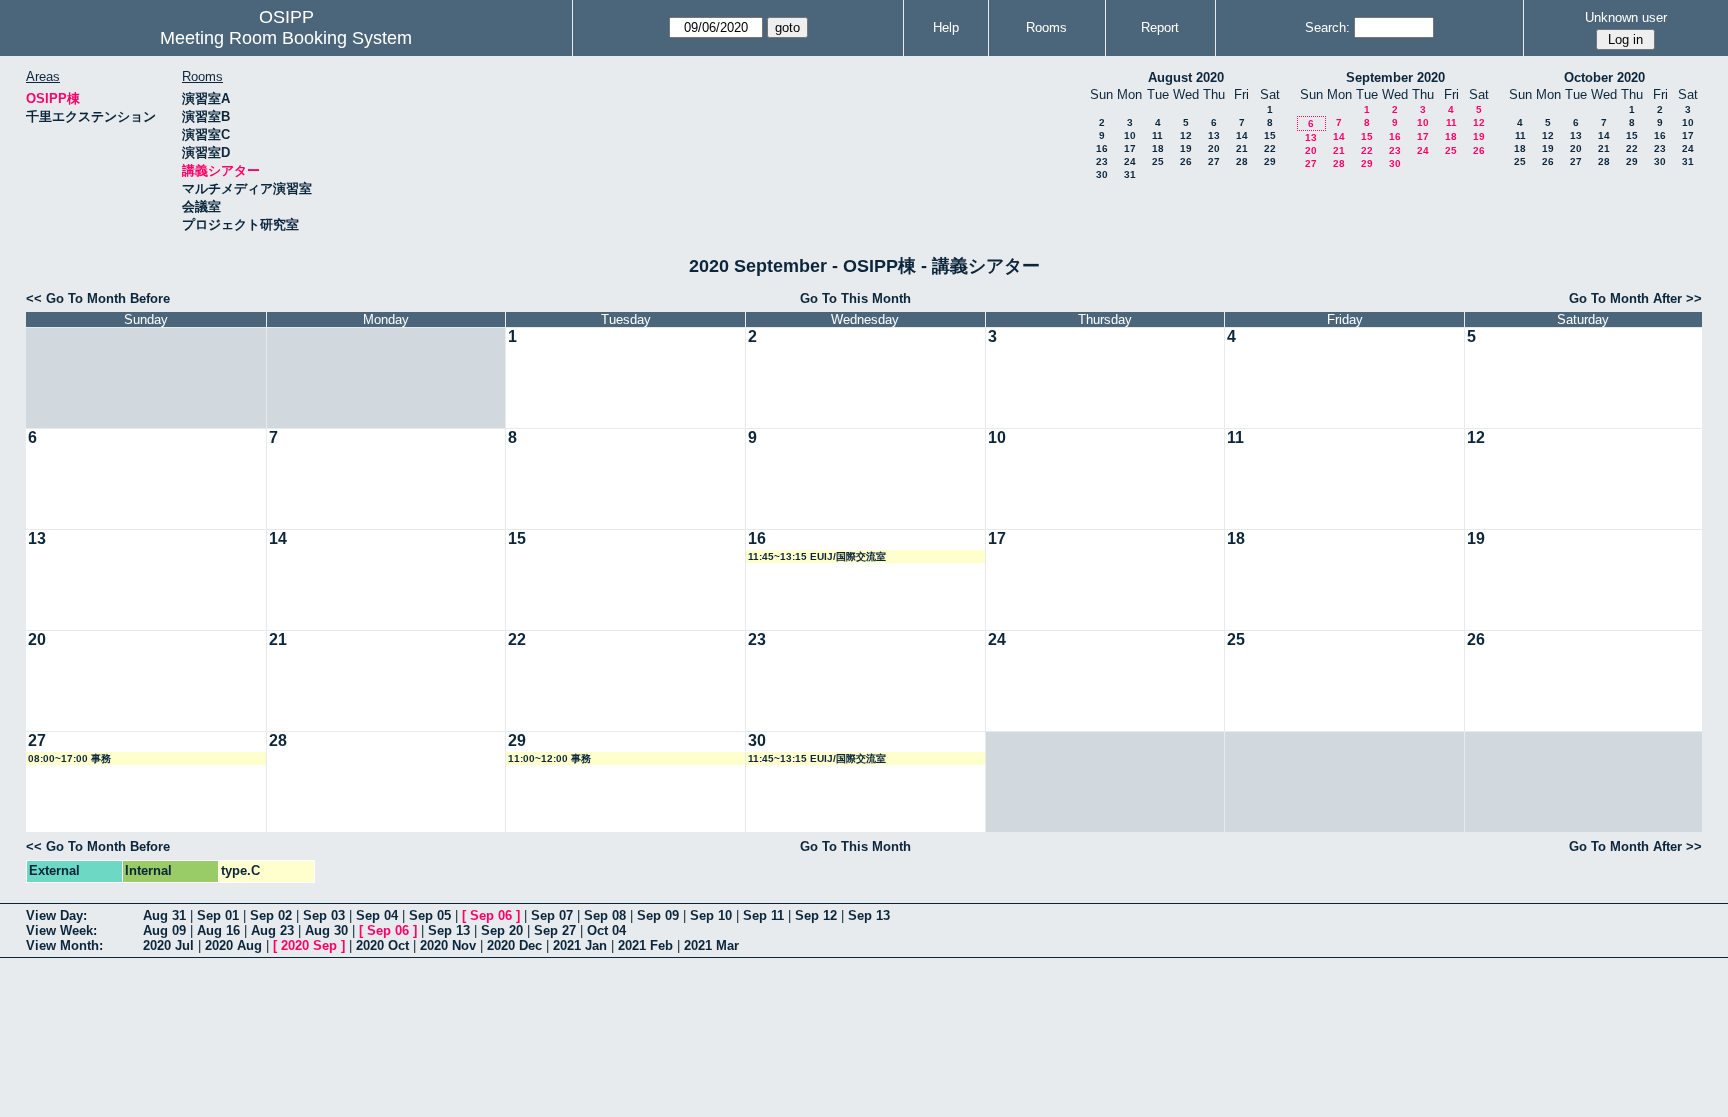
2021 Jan (580, 945)
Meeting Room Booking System (286, 38)
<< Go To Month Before (98, 298)
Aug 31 (164, 915)
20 (1214, 148)
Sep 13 (869, 915)
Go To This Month (855, 298)
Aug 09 (164, 930)
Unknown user (1626, 17)
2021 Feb (645, 945)
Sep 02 (271, 915)
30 (1102, 174)
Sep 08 (605, 915)
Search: (1327, 27)
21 (1242, 148)
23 (1102, 161)
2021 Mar (711, 945)
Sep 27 (555, 930)
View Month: (64, 945)
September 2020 (1395, 77)
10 (1130, 135)
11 (1157, 135)
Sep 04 (377, 915)
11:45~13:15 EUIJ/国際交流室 (817, 556)
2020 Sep (309, 945)
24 (1130, 161)
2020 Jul (168, 945)
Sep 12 (816, 915)
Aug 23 (272, 930)
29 (1270, 161)
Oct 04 (606, 930)
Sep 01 (218, 915)
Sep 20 (502, 930)
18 (1158, 148)
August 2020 (1186, 77)
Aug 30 (326, 930)
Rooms (1046, 27)
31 (1130, 174)
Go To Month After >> (1635, 298)
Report (1160, 27)
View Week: (61, 930)
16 (1102, 148)
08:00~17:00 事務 (69, 758)
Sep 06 (491, 915)
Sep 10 (711, 915)
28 (1242, 161)
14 (1242, 135)
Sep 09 (658, 915)
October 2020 (1604, 77)
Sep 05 (430, 915)
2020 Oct (382, 945)
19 (1186, 148)
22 (1270, 148)
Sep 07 (552, 915)
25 (1158, 161)
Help (946, 27)
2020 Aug (233, 945)
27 (1214, 161)
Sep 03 (324, 915)
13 (1214, 135)
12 (1186, 135)
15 (1270, 135)
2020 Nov (448, 945)
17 (1130, 148)
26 (1186, 161)
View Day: (56, 915)
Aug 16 (218, 930)
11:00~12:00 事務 (549, 758)
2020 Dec (514, 945)
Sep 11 (763, 915)
